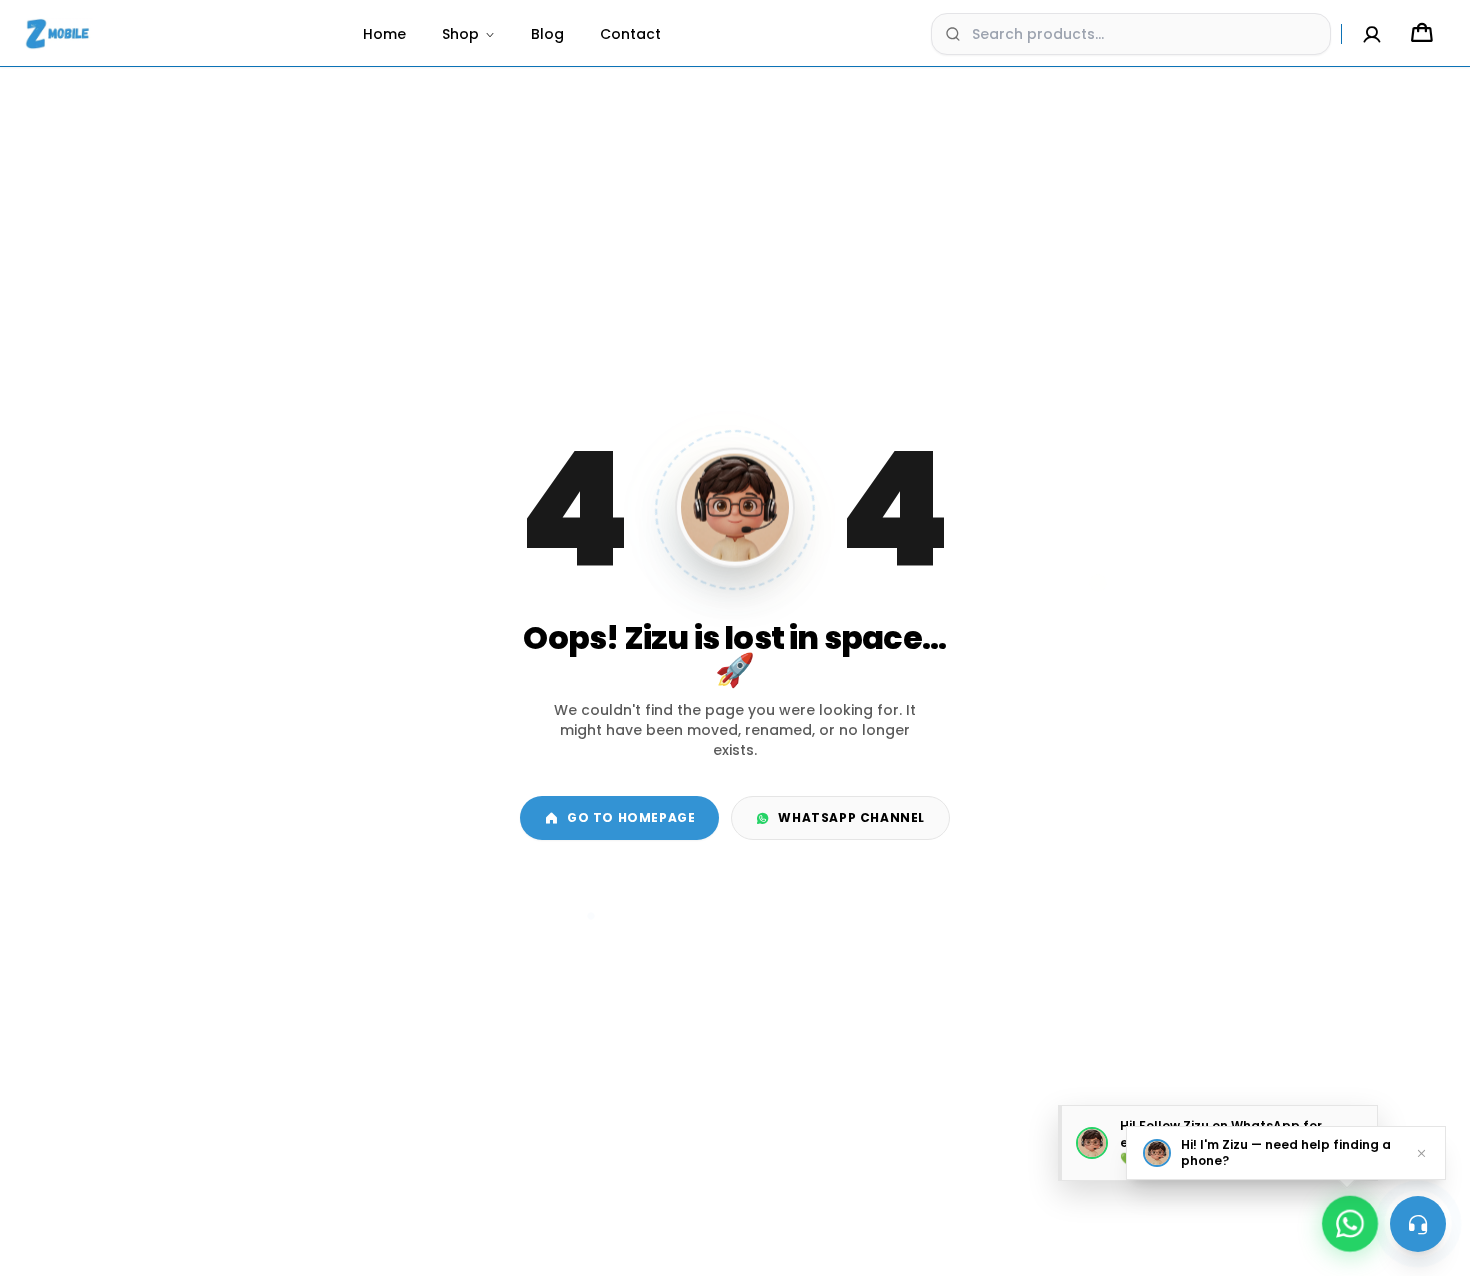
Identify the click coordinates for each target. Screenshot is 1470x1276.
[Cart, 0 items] (1422, 34)
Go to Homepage (631, 817)
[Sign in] (1372, 34)
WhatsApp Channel (851, 817)
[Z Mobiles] (58, 34)
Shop (460, 34)
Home (384, 34)
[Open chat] (1418, 1224)
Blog (547, 34)
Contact (630, 34)
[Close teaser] (1421, 1153)
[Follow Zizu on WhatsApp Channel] (1350, 1217)
